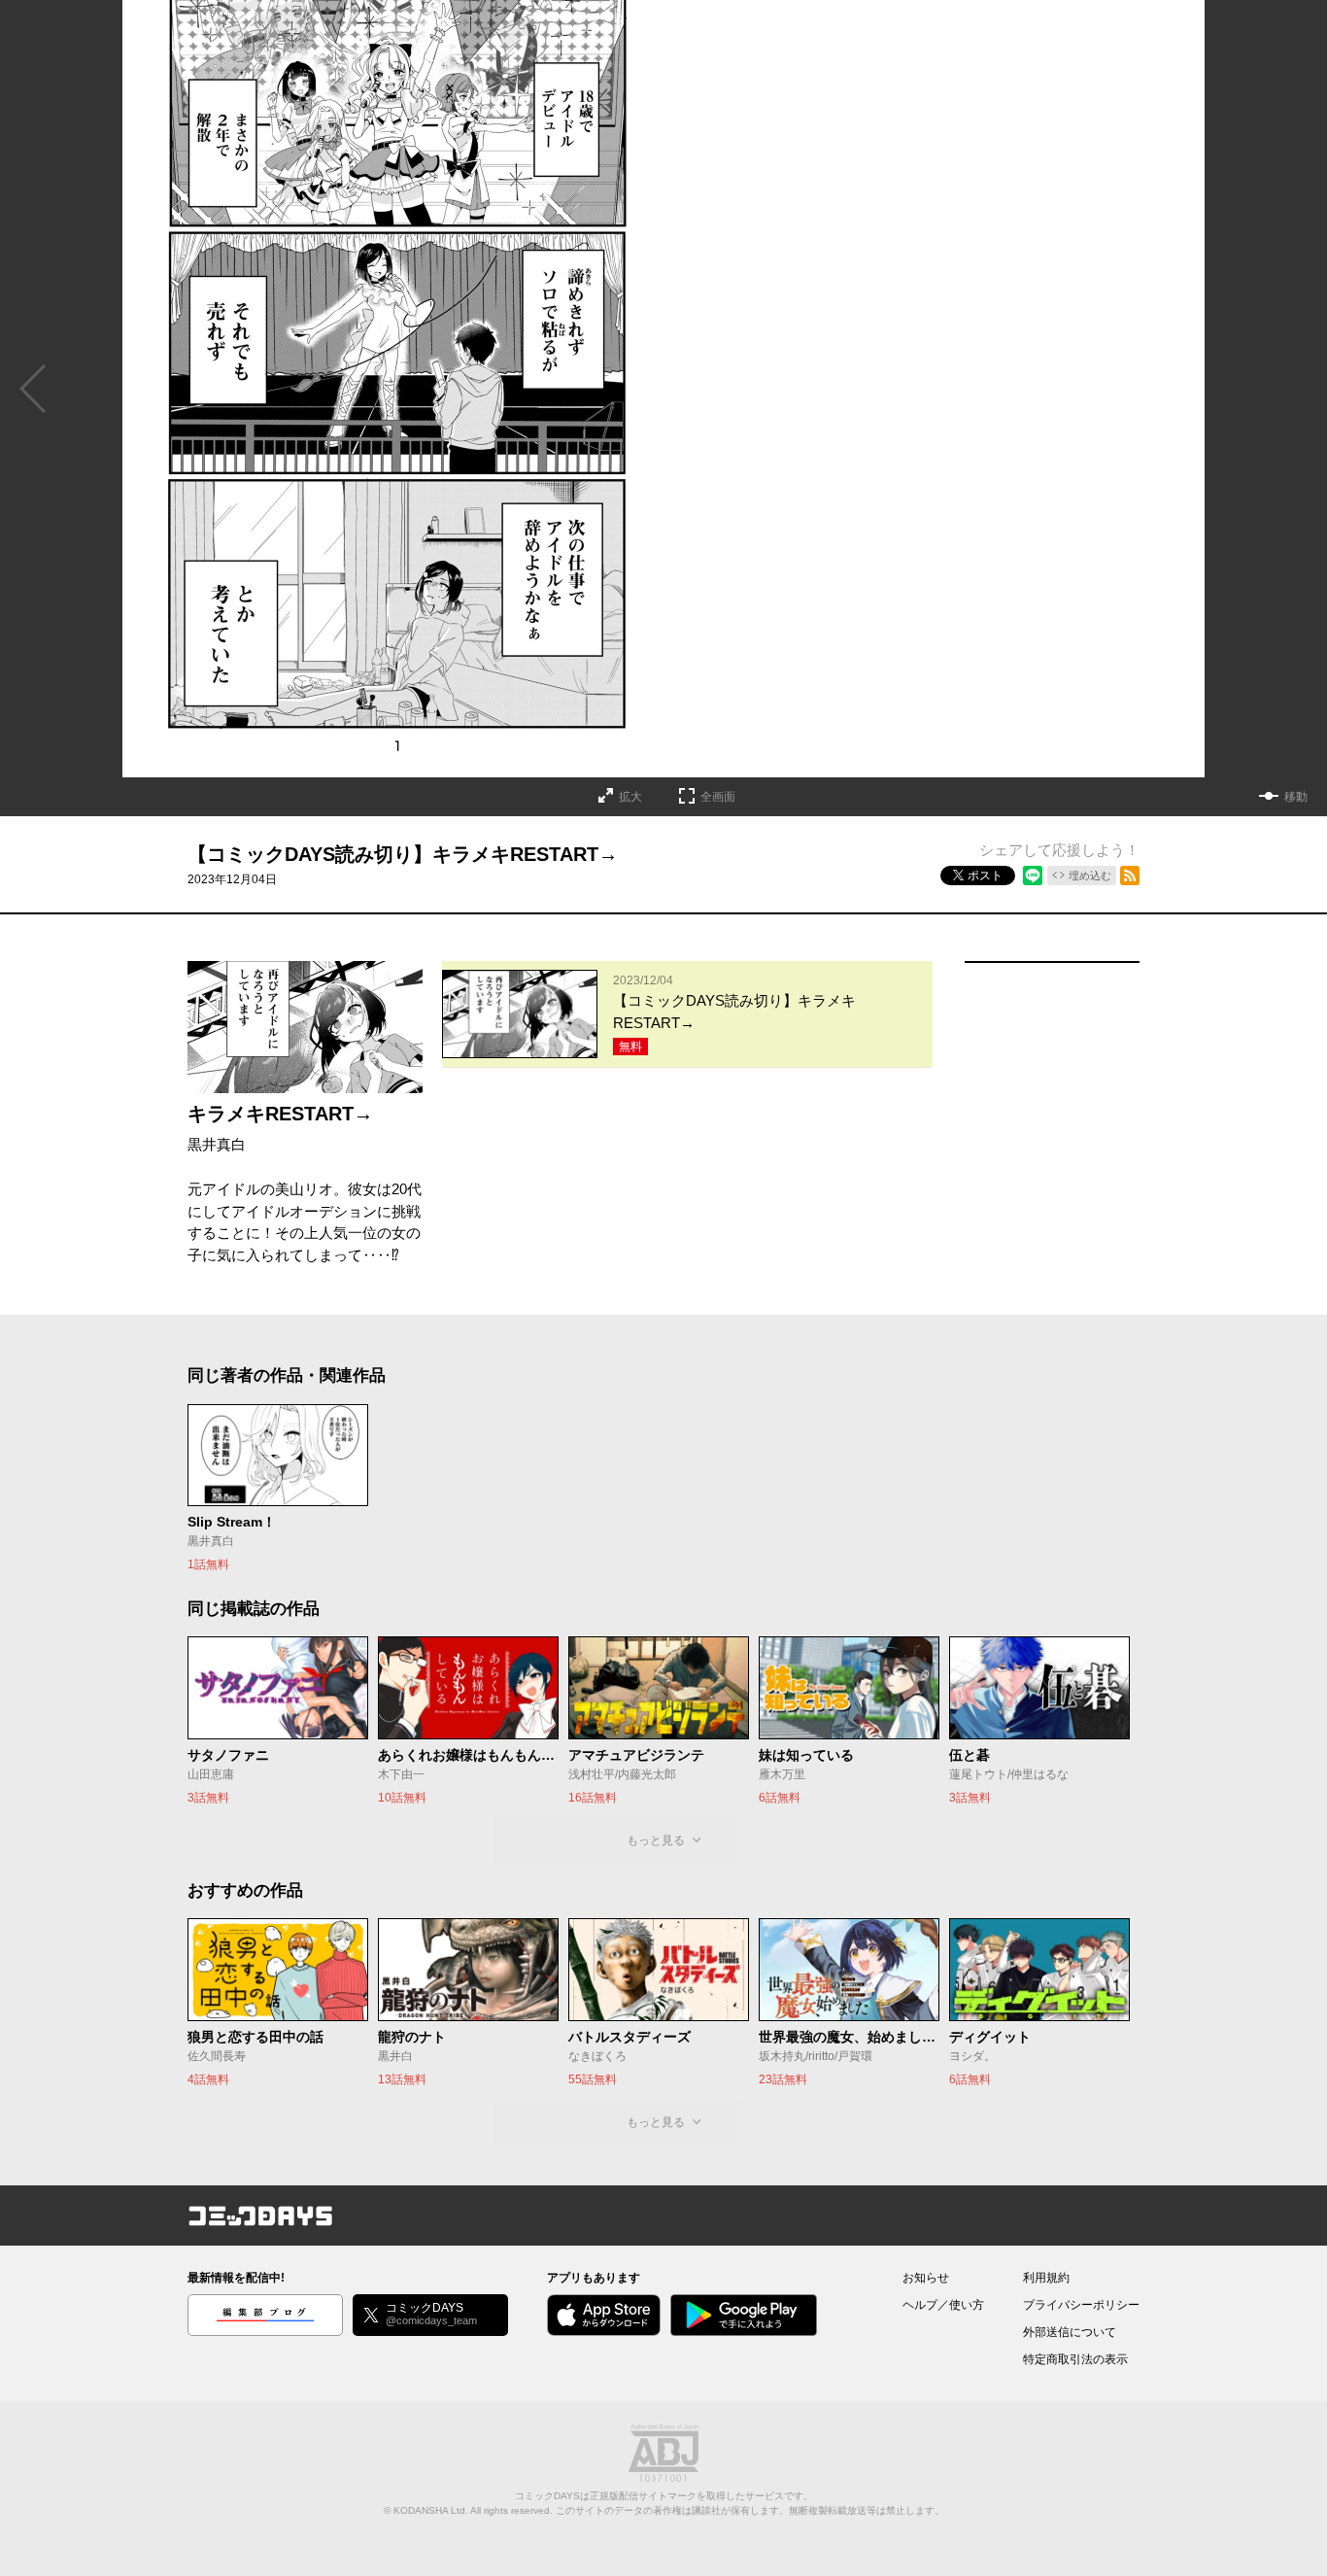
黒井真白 (217, 1144)
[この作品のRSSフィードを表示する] (1130, 876)
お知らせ (926, 2278)
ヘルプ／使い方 (943, 2305)
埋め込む (1090, 876)
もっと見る (656, 1840)
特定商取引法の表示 (1075, 2359)
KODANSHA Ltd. (431, 2510)
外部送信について (1070, 2332)
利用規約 (1046, 2278)
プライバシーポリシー (1081, 2305)
